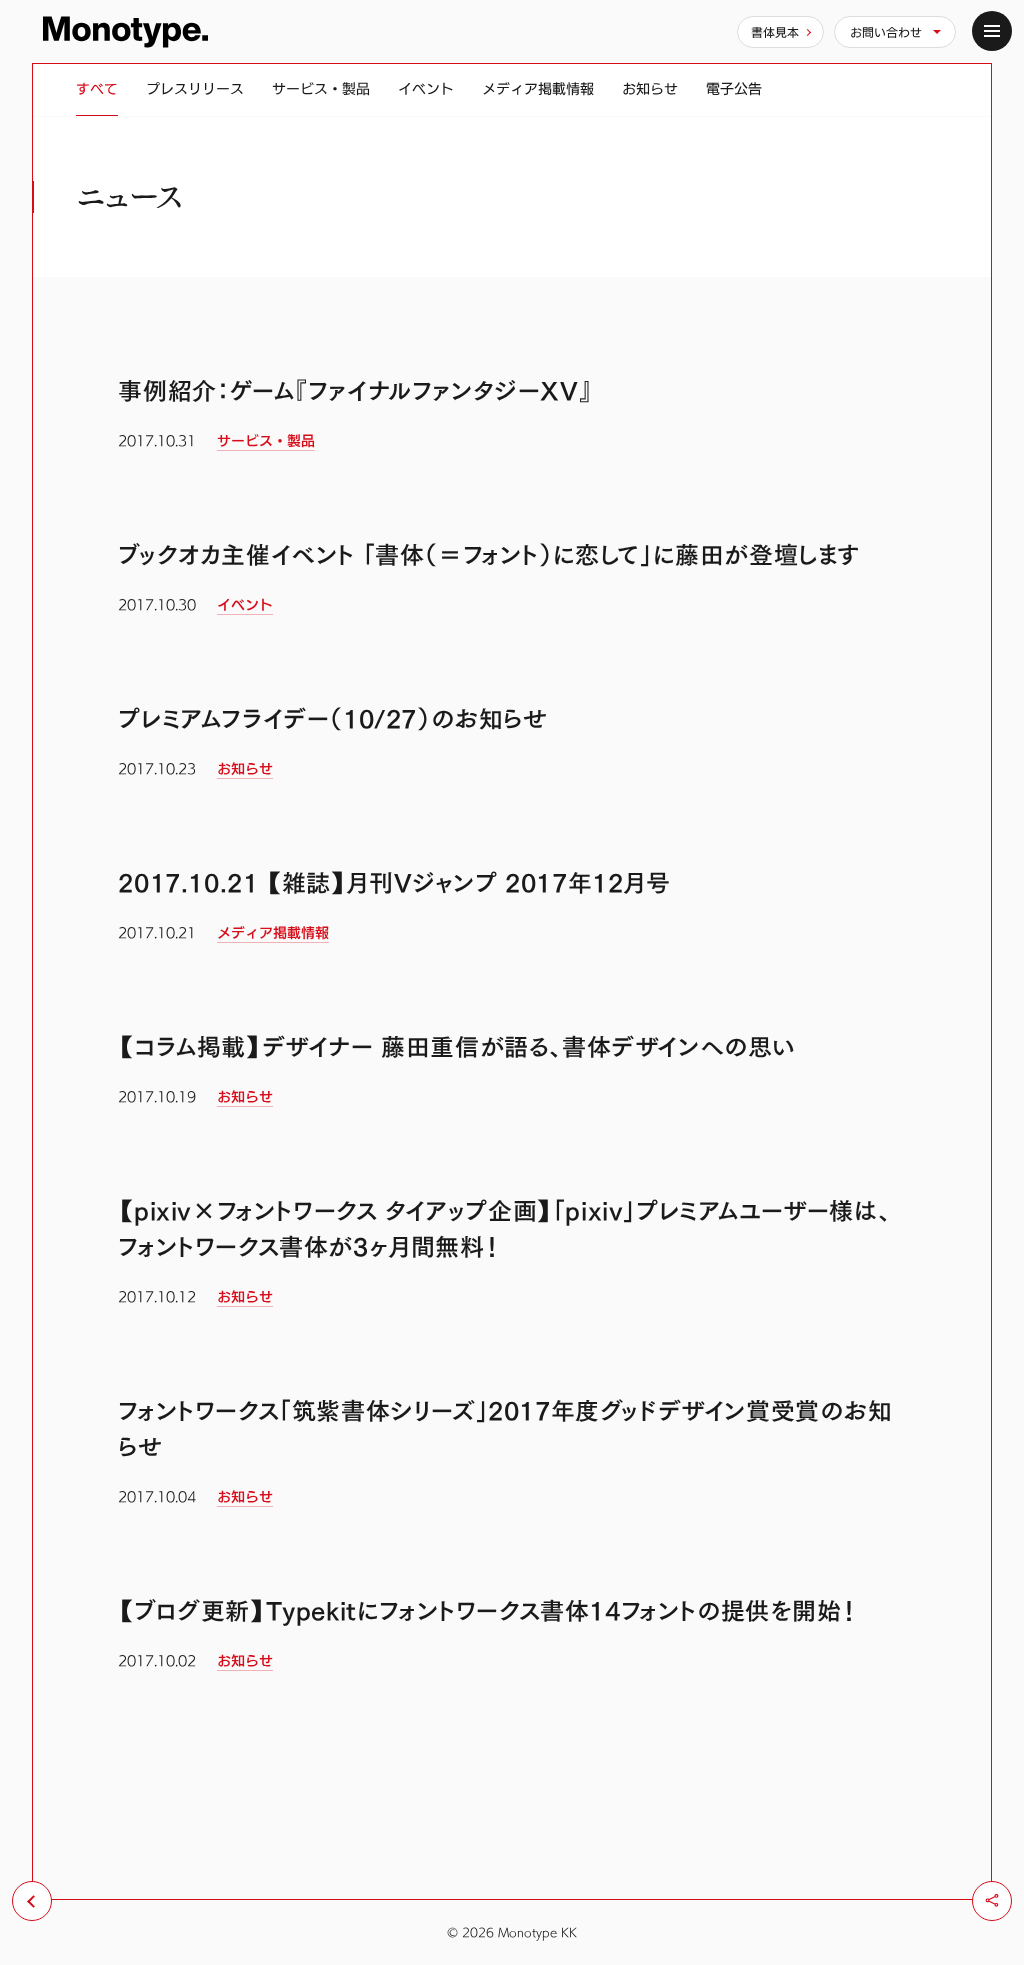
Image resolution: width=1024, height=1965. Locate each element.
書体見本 (775, 32)
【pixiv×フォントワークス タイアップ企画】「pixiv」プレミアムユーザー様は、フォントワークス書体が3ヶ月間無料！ (504, 1229)
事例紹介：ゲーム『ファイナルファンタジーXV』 (355, 391)
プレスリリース (195, 88)
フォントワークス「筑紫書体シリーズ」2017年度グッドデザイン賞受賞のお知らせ (505, 1429)
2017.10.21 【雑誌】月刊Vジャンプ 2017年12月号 (394, 883)
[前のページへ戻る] (32, 1901)
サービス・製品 (321, 88)
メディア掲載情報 (538, 88)
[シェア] (992, 1901)
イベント (426, 88)
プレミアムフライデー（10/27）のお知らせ (332, 719)
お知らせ (650, 88)
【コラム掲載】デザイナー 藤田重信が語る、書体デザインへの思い (457, 1047)
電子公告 (734, 88)
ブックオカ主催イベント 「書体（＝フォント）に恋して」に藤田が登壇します (489, 555)
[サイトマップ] (992, 31)
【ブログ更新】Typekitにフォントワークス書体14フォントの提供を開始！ (487, 1611)
